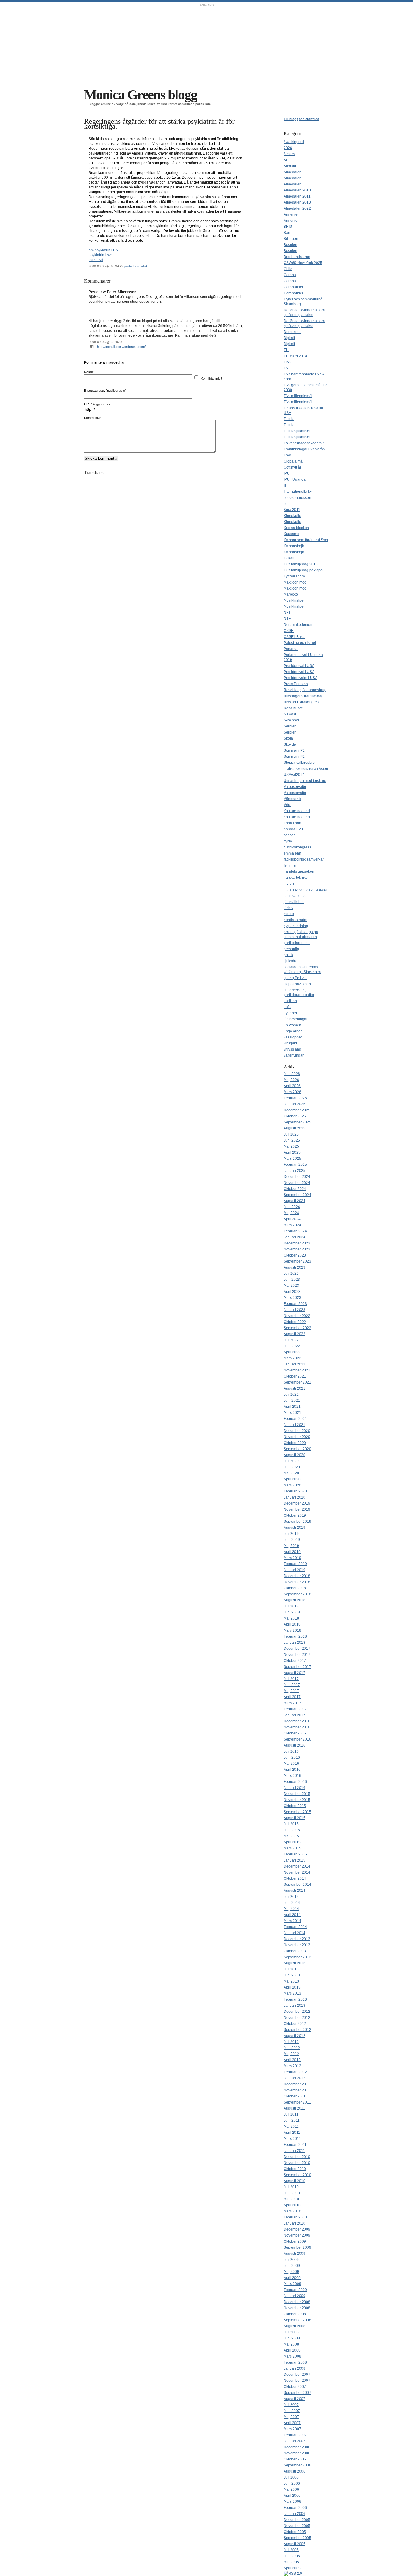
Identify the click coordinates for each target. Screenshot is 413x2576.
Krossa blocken (296, 528)
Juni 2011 (292, 2120)
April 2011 (292, 2133)
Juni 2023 (292, 1280)
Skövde (290, 744)
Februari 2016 (295, 1782)
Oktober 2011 (295, 2096)
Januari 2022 (294, 1364)
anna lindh (292, 823)
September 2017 (297, 1667)
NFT (287, 613)
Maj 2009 (291, 2272)
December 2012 (297, 2012)
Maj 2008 (291, 2344)
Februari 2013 (295, 1999)
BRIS (288, 227)
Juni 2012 (292, 2048)
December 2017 (297, 1649)
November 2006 (297, 2453)
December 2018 (297, 1576)
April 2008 (292, 2350)
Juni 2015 (292, 1830)
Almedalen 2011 (297, 196)
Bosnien (290, 245)
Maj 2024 (291, 1213)
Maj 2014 (291, 1909)
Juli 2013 (291, 1969)
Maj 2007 (291, 2417)
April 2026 (292, 1086)
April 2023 (292, 1292)
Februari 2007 (295, 2435)
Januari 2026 (294, 1104)
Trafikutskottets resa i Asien (306, 769)
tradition (290, 1001)
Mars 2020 (292, 1485)
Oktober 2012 (295, 2024)
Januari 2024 (294, 1237)
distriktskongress (297, 847)
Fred (287, 455)
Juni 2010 (292, 2193)
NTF (287, 619)
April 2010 (292, 2205)
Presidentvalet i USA (301, 678)
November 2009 (297, 2235)
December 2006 (297, 2447)
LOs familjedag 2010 (301, 564)
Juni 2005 (292, 2556)
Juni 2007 (292, 2411)
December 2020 (297, 1431)
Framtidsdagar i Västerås (304, 449)
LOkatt (289, 558)
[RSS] (293, 2574)
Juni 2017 (292, 1685)
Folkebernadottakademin (304, 443)
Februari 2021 (295, 1419)
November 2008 (297, 2308)
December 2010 (297, 2157)
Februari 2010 (295, 2217)
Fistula (289, 419)
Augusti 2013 (294, 1963)
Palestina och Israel (300, 643)
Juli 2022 (291, 1340)
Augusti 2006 (294, 2471)
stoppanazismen (297, 984)
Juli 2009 (291, 2260)
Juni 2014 (292, 1903)
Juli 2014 (291, 1897)
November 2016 (297, 1727)
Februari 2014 (295, 1927)
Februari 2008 (295, 2362)
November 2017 (297, 1655)
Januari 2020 (294, 1497)
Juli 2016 (291, 1751)
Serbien (290, 726)
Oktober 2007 (295, 2387)
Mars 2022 (292, 1358)
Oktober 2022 (295, 1322)
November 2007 (297, 2381)
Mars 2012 (292, 2066)
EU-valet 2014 (295, 356)
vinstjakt (290, 1043)
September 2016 (297, 1739)
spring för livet (295, 978)
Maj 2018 (291, 1618)
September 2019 (297, 1522)
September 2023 (297, 1261)
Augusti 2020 (294, 1455)
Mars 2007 (292, 2429)
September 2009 (297, 2247)
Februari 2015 (295, 1854)
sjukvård (291, 961)
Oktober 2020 (295, 1443)
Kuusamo (291, 534)
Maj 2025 (291, 1146)
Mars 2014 (292, 1921)
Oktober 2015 (295, 1806)
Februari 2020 (295, 1491)
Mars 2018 (292, 1630)
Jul (286, 504)
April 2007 (292, 2423)
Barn (288, 233)
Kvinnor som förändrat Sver (306, 540)
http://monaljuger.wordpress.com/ (121, 347)
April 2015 (292, 1842)
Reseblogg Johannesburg (305, 690)
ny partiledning (296, 926)
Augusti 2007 (294, 2399)
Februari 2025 (295, 1165)
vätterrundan (294, 1055)
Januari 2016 (294, 1788)
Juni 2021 (292, 1401)
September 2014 (297, 1885)
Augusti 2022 (294, 1334)
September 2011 (297, 2102)
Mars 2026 (292, 1092)
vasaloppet (293, 1037)
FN (286, 368)
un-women (292, 1025)
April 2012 (292, 2060)
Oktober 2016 (295, 1733)
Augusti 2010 (294, 2181)
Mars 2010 (292, 2211)
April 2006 (292, 2496)
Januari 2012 (294, 2078)
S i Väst (290, 714)
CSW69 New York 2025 (303, 263)
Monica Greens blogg (141, 95)
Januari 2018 (294, 1643)
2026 (288, 148)
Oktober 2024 (295, 1189)
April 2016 (292, 1770)
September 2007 (297, 2393)
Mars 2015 (292, 1848)
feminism (291, 865)
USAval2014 (294, 775)
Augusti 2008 (294, 2326)
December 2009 (297, 2229)
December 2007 (297, 2375)
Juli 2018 (291, 1606)
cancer (289, 835)
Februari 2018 (295, 1636)
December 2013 (297, 1939)
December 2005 (297, 2520)
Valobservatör (295, 787)
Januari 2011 (294, 2151)
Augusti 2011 (294, 2108)
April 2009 (292, 2278)
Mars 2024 (292, 1225)
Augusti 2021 (294, 1388)
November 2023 (297, 1249)
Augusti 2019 (294, 1528)
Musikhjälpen (295, 600)
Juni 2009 (292, 2266)
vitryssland (292, 1049)
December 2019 (297, 1503)
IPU (287, 473)
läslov (288, 908)
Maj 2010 (291, 2199)
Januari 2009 (294, 2296)
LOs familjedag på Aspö (303, 570)
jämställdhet (294, 902)
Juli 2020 (291, 1461)
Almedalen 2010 (297, 190)
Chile (288, 269)
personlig (291, 949)
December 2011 (297, 2084)
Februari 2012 (295, 2072)
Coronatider (293, 287)
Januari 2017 (294, 1715)
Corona (290, 275)
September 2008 (297, 2320)
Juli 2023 (291, 1273)
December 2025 (297, 1110)
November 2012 (297, 2018)
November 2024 (297, 1183)
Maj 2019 (291, 1546)
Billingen (291, 239)
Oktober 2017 (295, 1661)
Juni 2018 (292, 1612)
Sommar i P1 (294, 750)
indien (289, 884)
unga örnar (293, 1031)
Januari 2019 (294, 1570)
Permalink (141, 266)
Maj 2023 (291, 1286)
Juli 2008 (291, 2332)
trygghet (290, 1013)
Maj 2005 (291, 2562)
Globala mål (294, 461)
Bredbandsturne (297, 257)
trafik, (288, 1007)
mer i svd (96, 260)
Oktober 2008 (295, 2314)
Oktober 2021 (295, 1376)
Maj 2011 (291, 2127)
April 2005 (292, 2568)
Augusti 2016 (294, 1745)
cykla (288, 841)
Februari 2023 (295, 1304)
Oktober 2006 (295, 2459)
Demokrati (292, 332)
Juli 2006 (291, 2477)
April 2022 (292, 1352)
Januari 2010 (294, 2223)
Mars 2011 (292, 2139)
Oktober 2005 (295, 2532)
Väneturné (292, 799)
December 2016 (297, 1721)
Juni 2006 (292, 2483)
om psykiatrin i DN (104, 250)
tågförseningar (296, 1019)
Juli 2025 (291, 1134)
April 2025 (292, 1152)
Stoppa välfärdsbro (299, 763)
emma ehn (292, 853)
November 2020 (297, 1437)
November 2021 (297, 1370)
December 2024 (297, 1177)
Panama (291, 649)
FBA (287, 362)
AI (285, 160)
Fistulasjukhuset (297, 431)
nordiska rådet (295, 920)
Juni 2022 (292, 1346)
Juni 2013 (292, 1975)
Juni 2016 (292, 1757)
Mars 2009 (292, 2284)
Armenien (292, 214)
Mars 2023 (292, 1298)
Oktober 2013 (295, 1951)
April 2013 (292, 1987)
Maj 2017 (291, 1691)
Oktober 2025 (295, 1116)
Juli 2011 (291, 2114)
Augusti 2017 (294, 1673)
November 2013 (297, 1945)
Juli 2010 (291, 2187)
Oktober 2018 (295, 1588)
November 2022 (297, 1316)
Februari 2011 (295, 2145)
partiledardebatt (297, 943)
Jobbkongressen (297, 498)
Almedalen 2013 (297, 202)
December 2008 (297, 2302)
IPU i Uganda (295, 479)
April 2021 (292, 1407)
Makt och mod (295, 582)
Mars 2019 (292, 1558)
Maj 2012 (291, 2054)
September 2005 (297, 2538)
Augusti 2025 (294, 1128)
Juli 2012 (291, 2042)
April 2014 (292, 1915)
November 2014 (297, 1872)
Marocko (291, 594)
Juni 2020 (292, 1467)
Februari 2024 (295, 1231)
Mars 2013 (292, 1993)
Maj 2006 (291, 2489)
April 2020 (292, 1479)
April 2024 (292, 1219)
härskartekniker (296, 878)
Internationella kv (298, 492)
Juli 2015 (291, 1824)
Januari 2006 (294, 2514)
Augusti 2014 (294, 1891)
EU (286, 350)
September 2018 (297, 1594)
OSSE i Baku (294, 637)
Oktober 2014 (295, 1878)
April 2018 (292, 1624)
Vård (288, 805)
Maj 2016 (291, 1764)
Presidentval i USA (299, 666)
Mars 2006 (292, 2502)
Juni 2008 (292, 2338)
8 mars (289, 154)
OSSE (289, 631)
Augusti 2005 (294, 2544)
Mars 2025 (292, 1159)
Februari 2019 (295, 1564)
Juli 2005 (291, 2550)
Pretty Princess (296, 684)
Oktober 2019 (295, 1515)
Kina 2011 (292, 510)
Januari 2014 (294, 1933)
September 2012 (297, 2030)
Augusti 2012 (294, 2036)
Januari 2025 (294, 1171)
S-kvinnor (291, 720)
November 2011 (297, 2090)
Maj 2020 (291, 1473)
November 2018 (297, 1582)
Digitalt (289, 338)
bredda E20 (293, 829)
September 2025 (297, 1122)
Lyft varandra (294, 576)
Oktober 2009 (295, 2241)
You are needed (297, 811)
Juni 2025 (292, 1140)
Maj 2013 (291, 1981)
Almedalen (293, 172)
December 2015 (297, 1794)
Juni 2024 (292, 1207)
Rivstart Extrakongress (302, 702)
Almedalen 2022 (297, 208)
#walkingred (294, 142)
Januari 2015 (294, 1860)
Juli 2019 (291, 1534)
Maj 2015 (291, 1836)
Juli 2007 (291, 2405)
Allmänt (290, 166)
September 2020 (297, 1449)
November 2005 (297, 2526)
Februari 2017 (295, 1709)
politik (128, 266)
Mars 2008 (292, 2356)
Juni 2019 (292, 1540)
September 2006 (297, 2465)
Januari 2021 (294, 1425)
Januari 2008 (294, 2368)
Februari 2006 (295, 2508)
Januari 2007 (294, 2441)
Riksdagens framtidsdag (304, 696)
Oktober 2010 (295, 2169)
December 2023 (297, 1243)
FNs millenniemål (298, 396)
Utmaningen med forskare (305, 781)
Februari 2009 (295, 2290)
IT (285, 485)
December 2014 (297, 1866)
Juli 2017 (291, 1679)
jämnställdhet (295, 896)
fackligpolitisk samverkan (304, 859)
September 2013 (297, 1957)
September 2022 (297, 1328)
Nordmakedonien (298, 625)
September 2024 (297, 1195)
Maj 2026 (291, 1080)
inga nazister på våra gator (306, 890)
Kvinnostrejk (294, 546)
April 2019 (292, 1552)
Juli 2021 (291, 1394)
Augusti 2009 (294, 2254)
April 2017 (292, 1697)
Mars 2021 (292, 1413)
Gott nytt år (292, 467)
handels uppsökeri (299, 871)
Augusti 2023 (294, 1267)
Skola (288, 738)
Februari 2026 (295, 1098)
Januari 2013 (294, 2006)
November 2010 (297, 2163)
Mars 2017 (292, 1703)
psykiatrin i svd (101, 255)
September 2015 (297, 1812)
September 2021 (297, 1382)
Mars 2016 (292, 1776)
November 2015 (297, 1800)
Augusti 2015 (294, 1818)
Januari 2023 (294, 1310)
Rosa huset (293, 708)
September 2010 (297, 2175)
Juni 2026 (292, 1074)
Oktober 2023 (295, 1255)
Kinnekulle (292, 516)
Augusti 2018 (294, 1600)
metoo (289, 914)
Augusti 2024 (294, 1201)
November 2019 (297, 1509)
